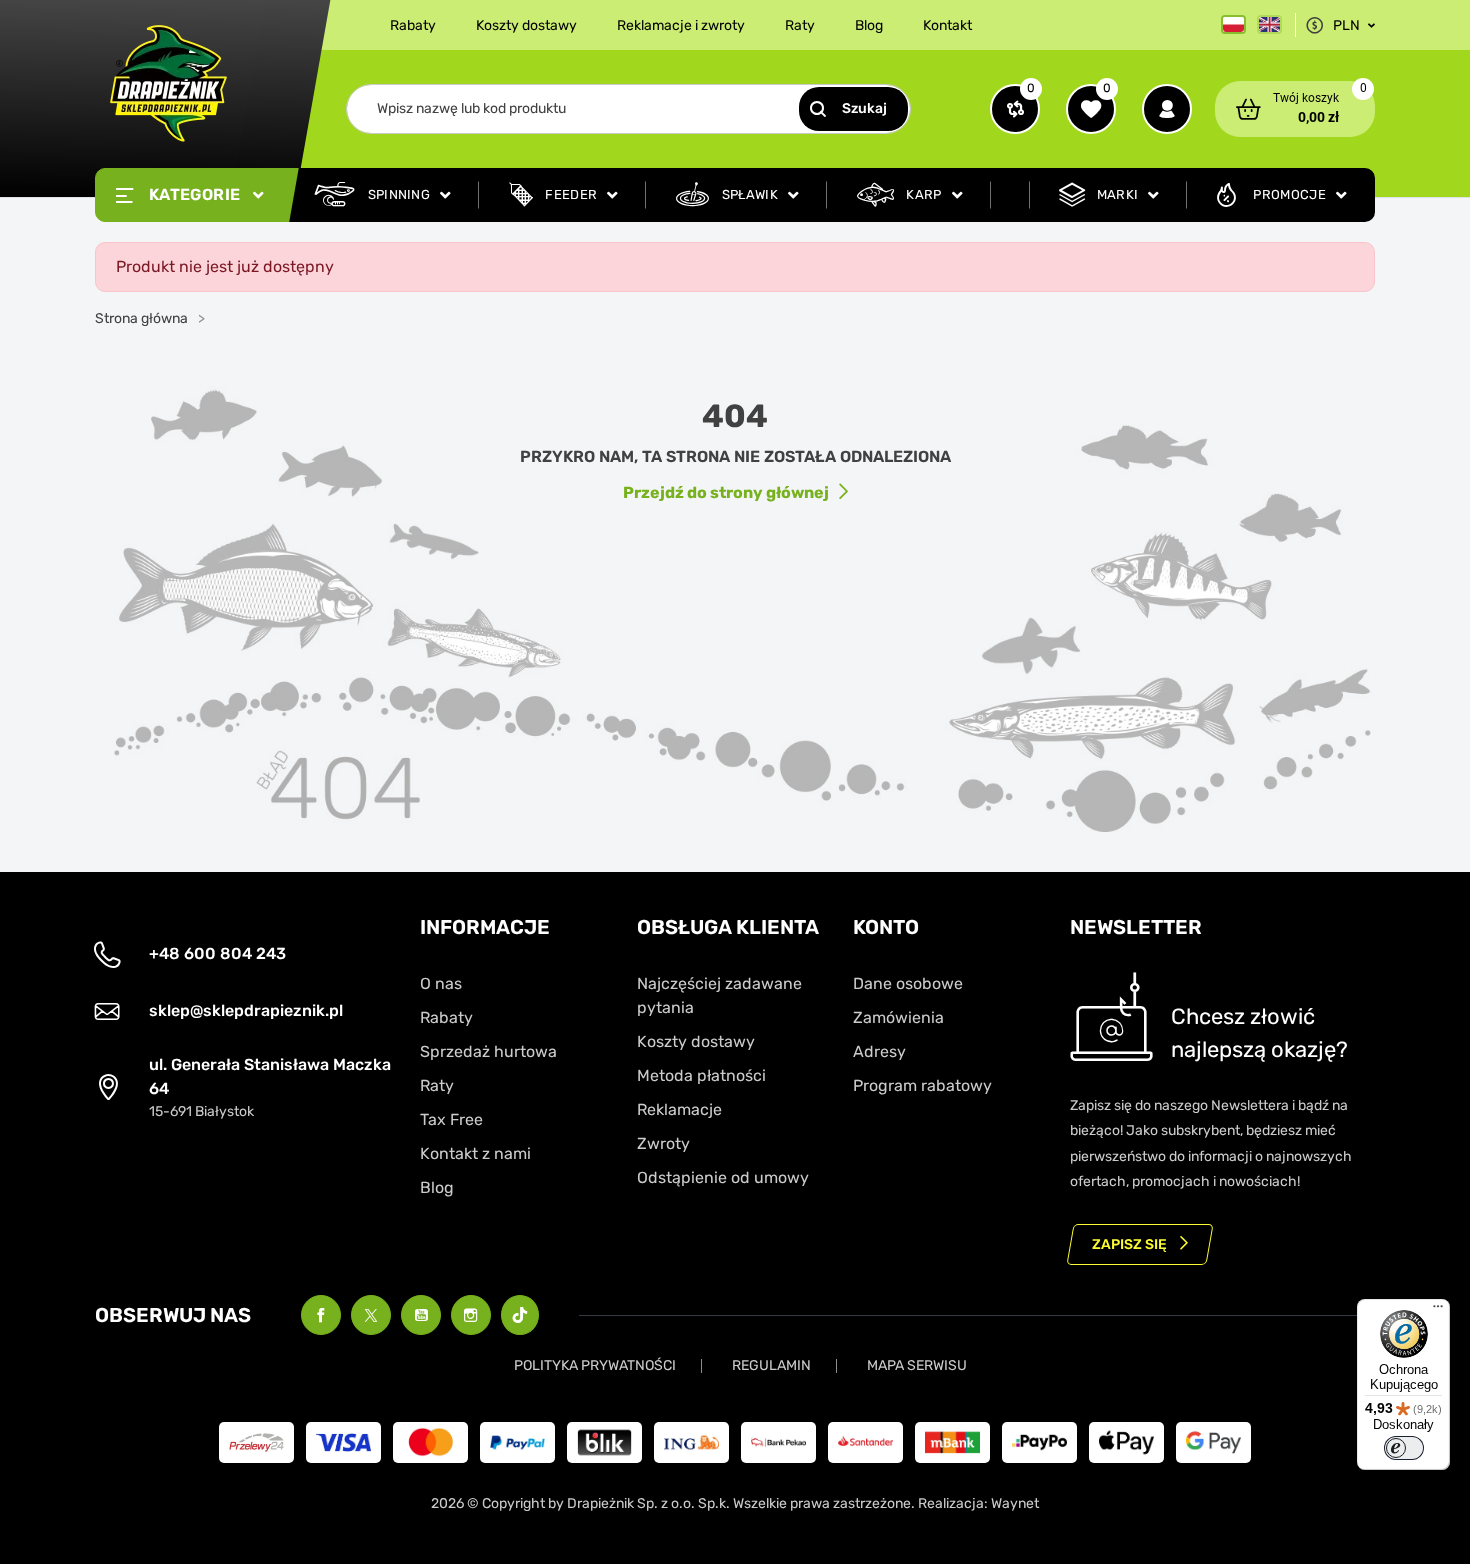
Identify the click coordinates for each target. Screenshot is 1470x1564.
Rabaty (413, 25)
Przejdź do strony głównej (726, 492)
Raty (800, 25)
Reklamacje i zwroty (681, 25)
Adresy (879, 1051)
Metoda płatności (701, 1075)
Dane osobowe (908, 983)
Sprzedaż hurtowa (488, 1051)
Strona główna (141, 318)
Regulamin (771, 1365)
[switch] (1404, 1448)
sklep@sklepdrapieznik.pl (246, 1010)
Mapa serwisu (917, 1365)
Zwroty (663, 1143)
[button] (1295, 109)
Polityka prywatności (595, 1365)
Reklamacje (679, 1109)
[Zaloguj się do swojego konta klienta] (1167, 109)
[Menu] (1438, 1311)
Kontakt (947, 25)
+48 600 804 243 (217, 953)
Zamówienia (898, 1017)
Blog (869, 25)
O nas (441, 983)
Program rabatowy (922, 1085)
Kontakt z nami (475, 1153)
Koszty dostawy (526, 25)
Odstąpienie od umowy (723, 1177)
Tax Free (451, 1119)
